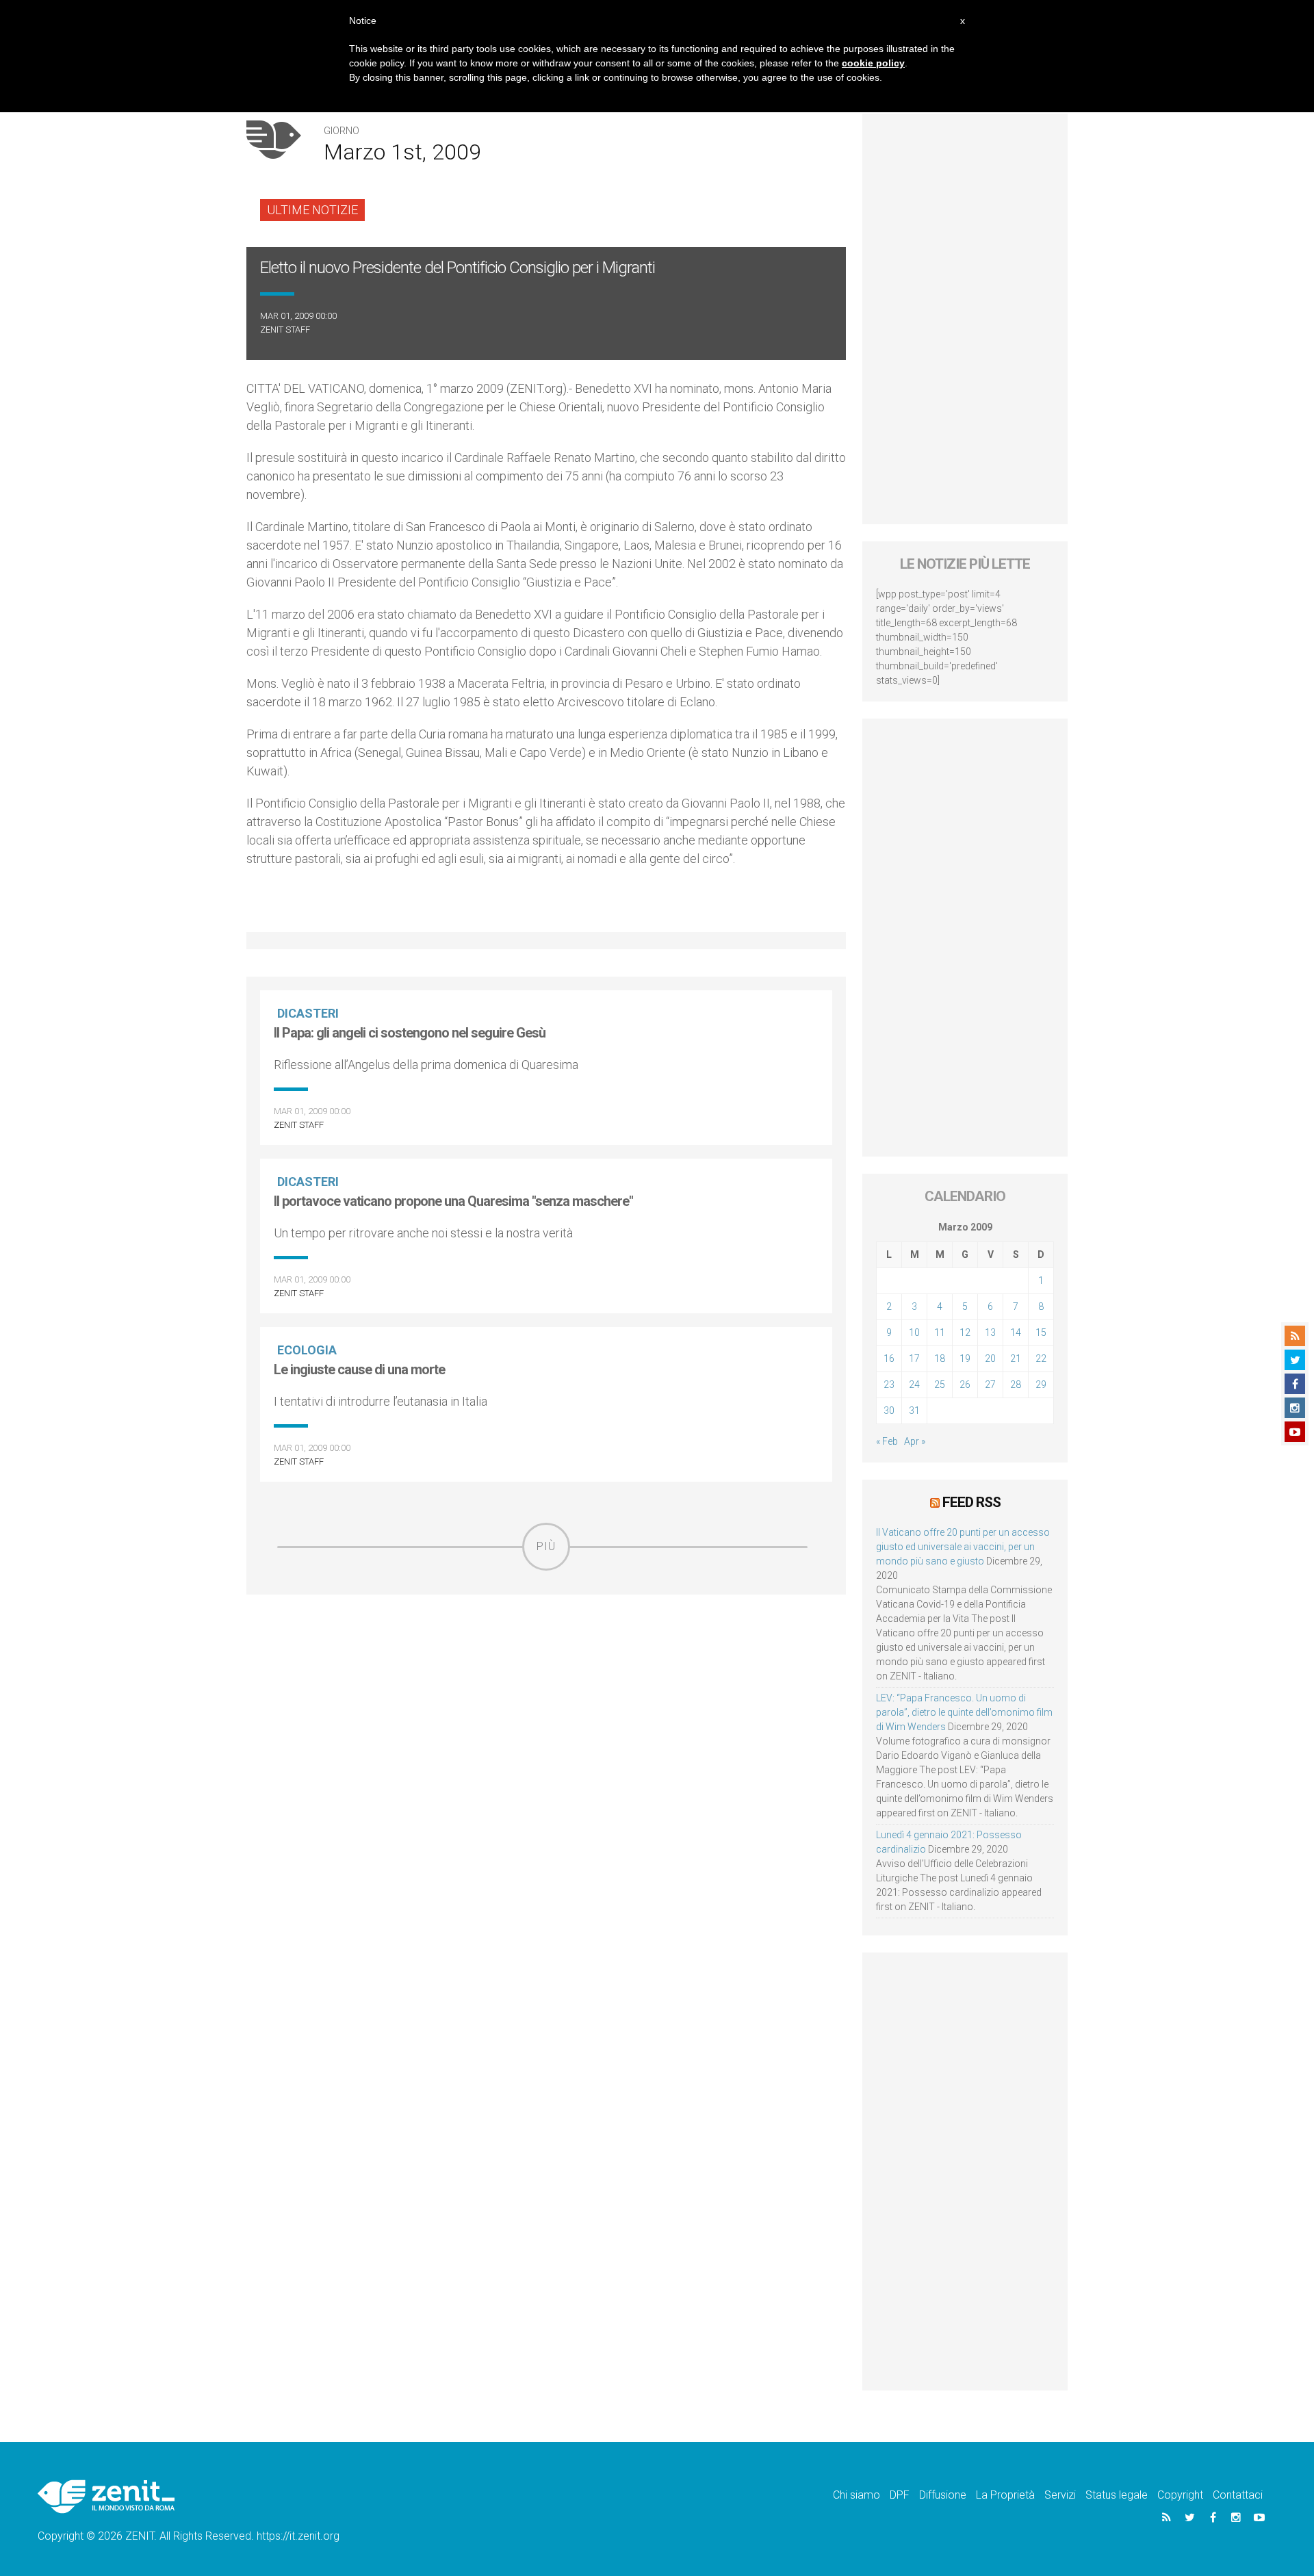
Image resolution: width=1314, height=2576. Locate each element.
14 (1016, 1332)
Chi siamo (856, 2495)
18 (940, 1358)
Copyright (1180, 2495)
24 (914, 1384)
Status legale (1117, 2495)
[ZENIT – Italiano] (106, 2496)
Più (546, 1546)
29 (1041, 1384)
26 (965, 1384)
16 (889, 1358)
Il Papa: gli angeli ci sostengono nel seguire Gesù (410, 1033)
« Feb (887, 1441)
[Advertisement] (546, 1668)
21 (1016, 1358)
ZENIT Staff (285, 330)
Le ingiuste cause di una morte (359, 1369)
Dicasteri (308, 1013)
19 (965, 1358)
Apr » (915, 1441)
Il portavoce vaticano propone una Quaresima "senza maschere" (453, 1201)
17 (914, 1358)
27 (990, 1384)
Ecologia (307, 1350)
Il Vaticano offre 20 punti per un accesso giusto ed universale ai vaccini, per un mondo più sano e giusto (963, 1547)
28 (1016, 1384)
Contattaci (1238, 2495)
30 (889, 1411)
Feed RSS (971, 1502)
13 (990, 1332)
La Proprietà (1005, 2495)
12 (965, 1332)
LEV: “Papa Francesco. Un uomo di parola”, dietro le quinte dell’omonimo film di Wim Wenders (964, 1712)
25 (940, 1384)
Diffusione (943, 2495)
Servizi (1060, 2495)
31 (914, 1411)
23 (889, 1384)
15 (1041, 1332)
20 (990, 1358)
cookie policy (873, 63)
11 (940, 1332)
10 (914, 1332)
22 (1041, 1358)
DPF (900, 2495)
